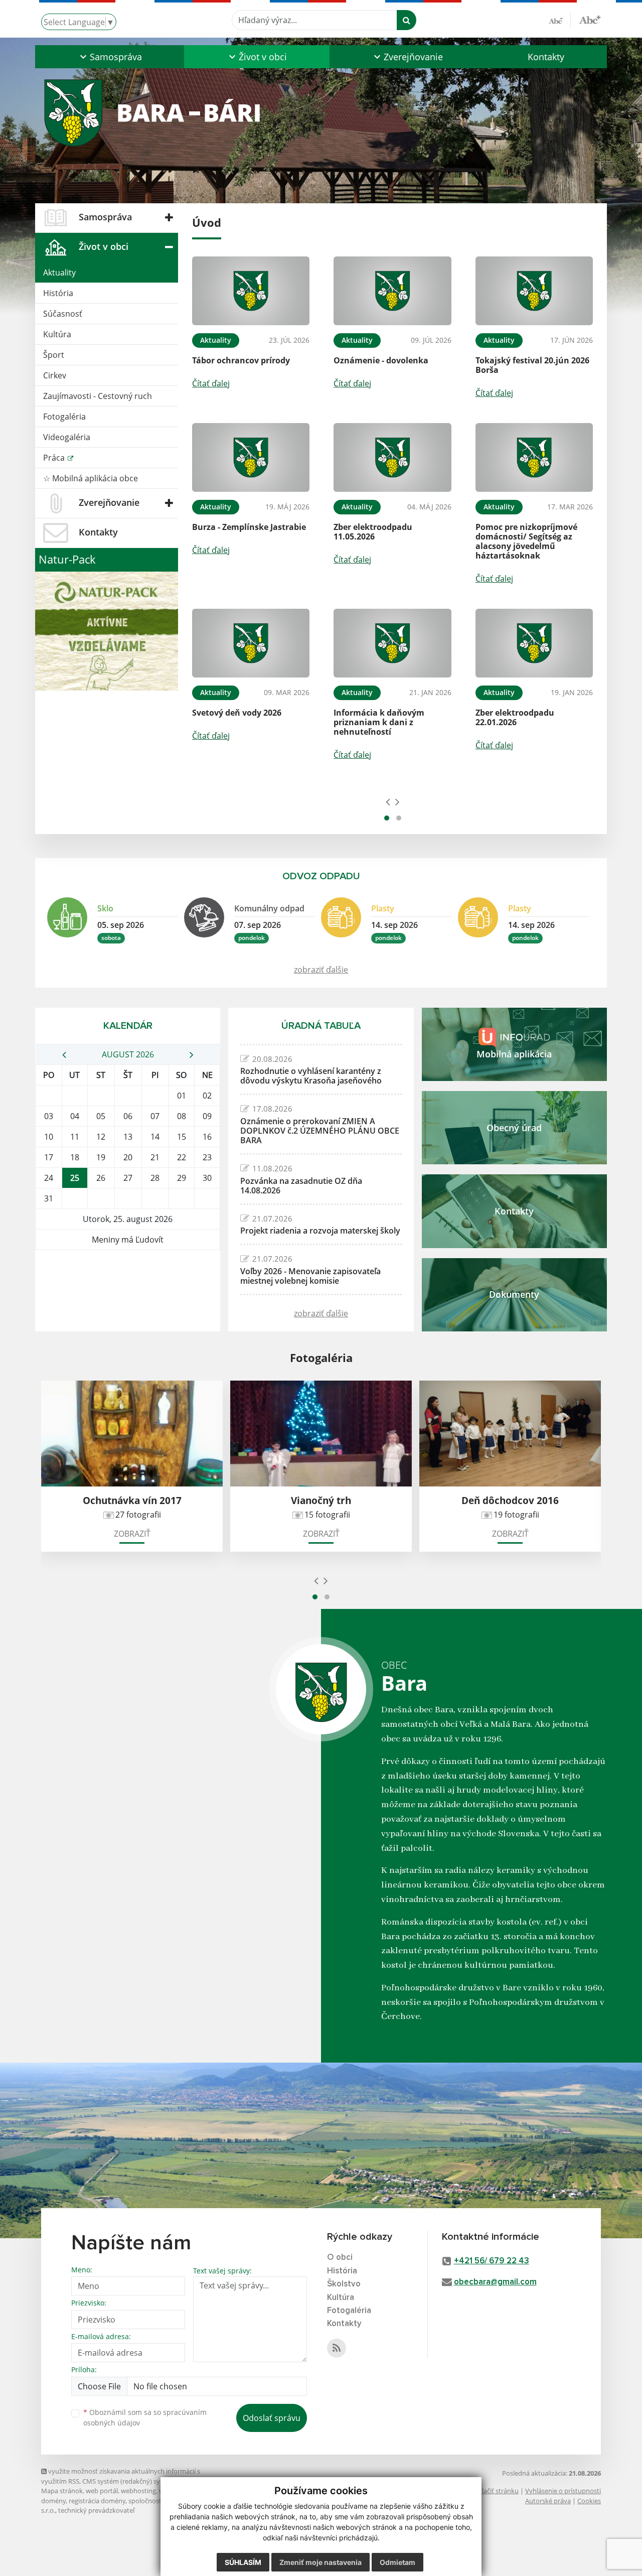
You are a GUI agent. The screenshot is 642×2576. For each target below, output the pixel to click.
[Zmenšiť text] (560, 20)
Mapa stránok (62, 2491)
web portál (102, 2491)
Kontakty (546, 57)
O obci (340, 2258)
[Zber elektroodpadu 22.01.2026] (534, 643)
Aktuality (59, 273)
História (58, 293)
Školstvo (344, 2284)
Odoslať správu (272, 2418)
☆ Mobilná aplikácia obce (91, 478)
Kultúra (57, 334)
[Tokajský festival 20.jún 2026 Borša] (534, 291)
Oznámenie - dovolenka (381, 360)
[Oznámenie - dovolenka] (392, 291)
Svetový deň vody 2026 (237, 713)
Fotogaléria (64, 417)
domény (53, 2501)
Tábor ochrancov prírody (241, 360)
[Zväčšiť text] (590, 19)
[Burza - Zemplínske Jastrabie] (251, 457)
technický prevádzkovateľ (96, 2510)
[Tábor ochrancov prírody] (251, 291)
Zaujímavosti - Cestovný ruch (98, 396)
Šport (54, 355)
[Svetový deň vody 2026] (251, 643)
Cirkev (55, 375)
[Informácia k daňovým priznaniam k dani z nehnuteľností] (392, 643)
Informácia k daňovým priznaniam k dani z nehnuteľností (379, 722)
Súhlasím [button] (243, 2562)
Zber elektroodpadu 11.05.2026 (373, 532)
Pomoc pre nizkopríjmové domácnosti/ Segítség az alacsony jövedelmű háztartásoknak (526, 541)
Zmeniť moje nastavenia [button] (320, 2562)
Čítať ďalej (211, 383)
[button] (110, 57)
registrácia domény (97, 2501)
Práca (55, 458)
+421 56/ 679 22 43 (492, 2261)
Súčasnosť (63, 314)
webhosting (138, 2491)
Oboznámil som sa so (145, 2417)
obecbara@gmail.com (495, 2282)
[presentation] (388, 801)
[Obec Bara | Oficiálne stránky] (321, 112)
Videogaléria (67, 437)
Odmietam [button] (397, 2562)
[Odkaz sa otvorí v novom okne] (337, 2348)
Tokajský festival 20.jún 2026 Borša (532, 365)
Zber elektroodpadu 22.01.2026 (515, 717)
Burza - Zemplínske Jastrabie (249, 527)
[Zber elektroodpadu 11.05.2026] (392, 457)
